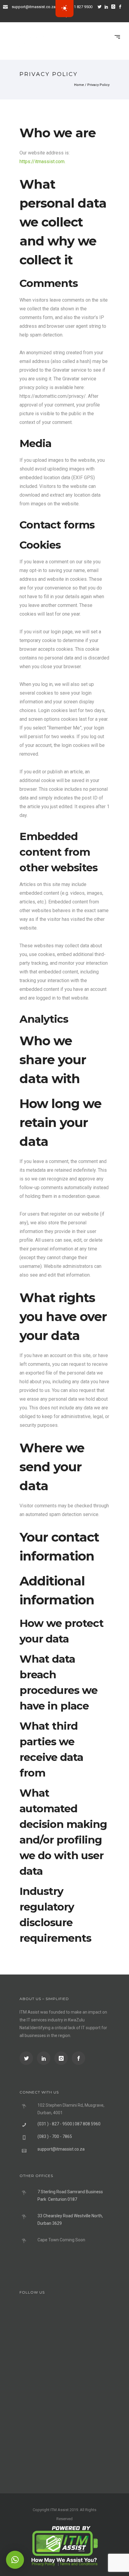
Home (79, 85)
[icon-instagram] (115, 7)
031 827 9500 (81, 7)
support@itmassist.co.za (34, 7)
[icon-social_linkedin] (108, 7)
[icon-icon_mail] (7, 6)
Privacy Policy (98, 85)
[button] (15, 2560)
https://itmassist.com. (42, 161)
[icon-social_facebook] (78, 2058)
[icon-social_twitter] (101, 7)
